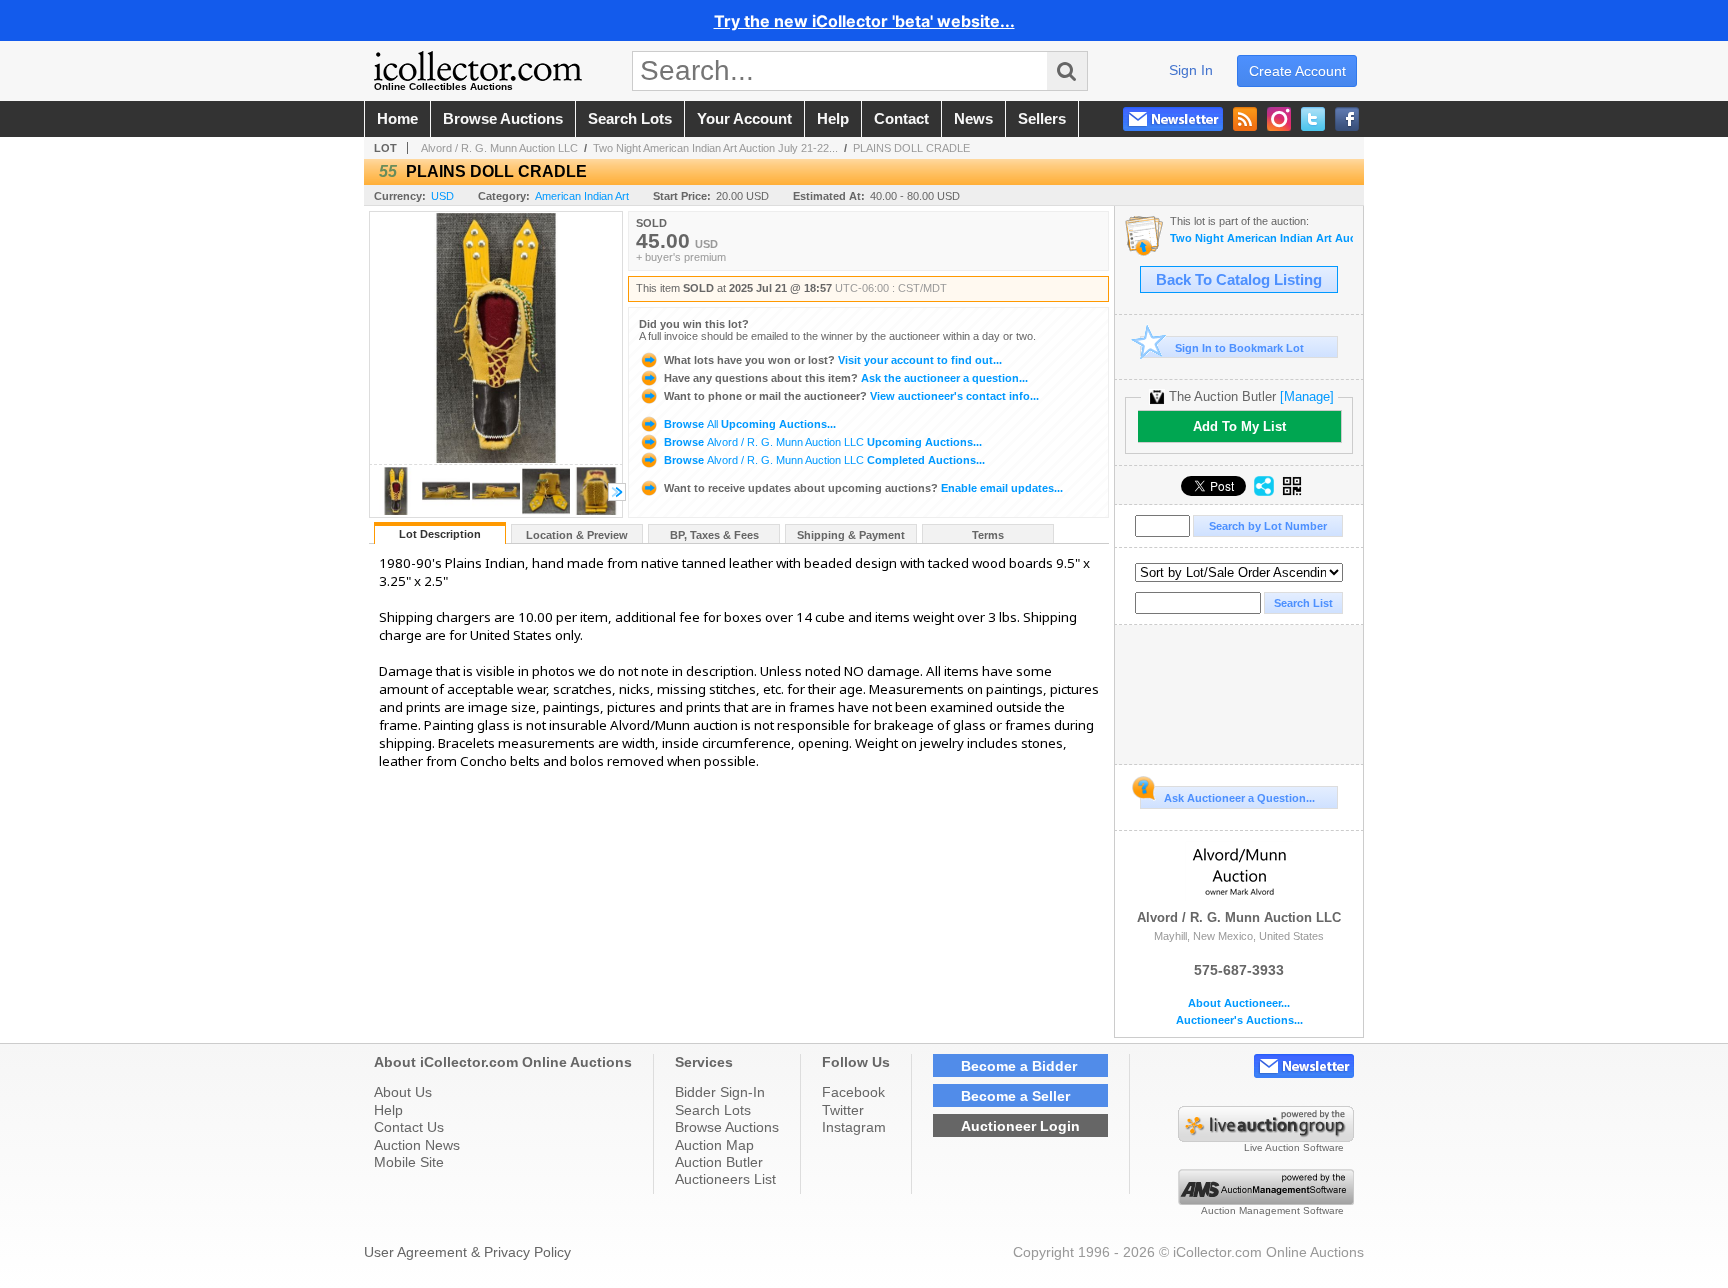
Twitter (843, 1110)
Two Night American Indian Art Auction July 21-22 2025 (1261, 238)
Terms (988, 535)
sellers (1042, 119)
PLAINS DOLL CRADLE (911, 148)
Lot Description (440, 534)
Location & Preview (577, 535)
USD (442, 196)
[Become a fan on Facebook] (1347, 119)
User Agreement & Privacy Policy (467, 1252)
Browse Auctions (727, 1127)
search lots (630, 119)
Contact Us (409, 1127)
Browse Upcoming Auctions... (748, 424)
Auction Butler (719, 1162)
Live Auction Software (1294, 1147)
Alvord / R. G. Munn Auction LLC (499, 148)
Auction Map (714, 1145)
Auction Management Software (1272, 1210)
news (973, 119)
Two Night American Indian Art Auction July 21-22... (715, 148)
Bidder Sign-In (720, 1092)
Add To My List (1239, 426)
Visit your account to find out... (833, 360)
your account (744, 119)
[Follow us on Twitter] (1313, 119)
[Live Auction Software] (1266, 1137)
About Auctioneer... (1239, 1003)
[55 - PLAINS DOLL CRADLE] (396, 511)
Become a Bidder (1019, 1066)
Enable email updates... (863, 488)
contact (901, 119)
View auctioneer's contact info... (851, 396)
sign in (1191, 70)
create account (1297, 71)
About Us (403, 1092)
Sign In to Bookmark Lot (1239, 348)
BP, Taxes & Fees (714, 535)
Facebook (853, 1092)
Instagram (854, 1127)
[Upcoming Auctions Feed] (1245, 119)
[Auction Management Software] (1266, 1200)
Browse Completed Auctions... (823, 460)
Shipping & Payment (851, 535)
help (833, 119)
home (397, 119)
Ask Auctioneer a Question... (1239, 798)
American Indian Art (582, 196)
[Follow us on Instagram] (1279, 119)
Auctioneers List (725, 1179)
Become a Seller (1015, 1096)
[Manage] (1307, 396)
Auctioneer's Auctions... (1239, 1020)
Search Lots (713, 1110)
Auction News (417, 1145)
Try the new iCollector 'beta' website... (864, 21)
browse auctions (503, 119)
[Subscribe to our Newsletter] (1173, 119)
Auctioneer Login (1020, 1126)
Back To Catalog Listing (1239, 280)
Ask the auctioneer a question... (846, 378)
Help (388, 1110)
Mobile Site (409, 1162)
